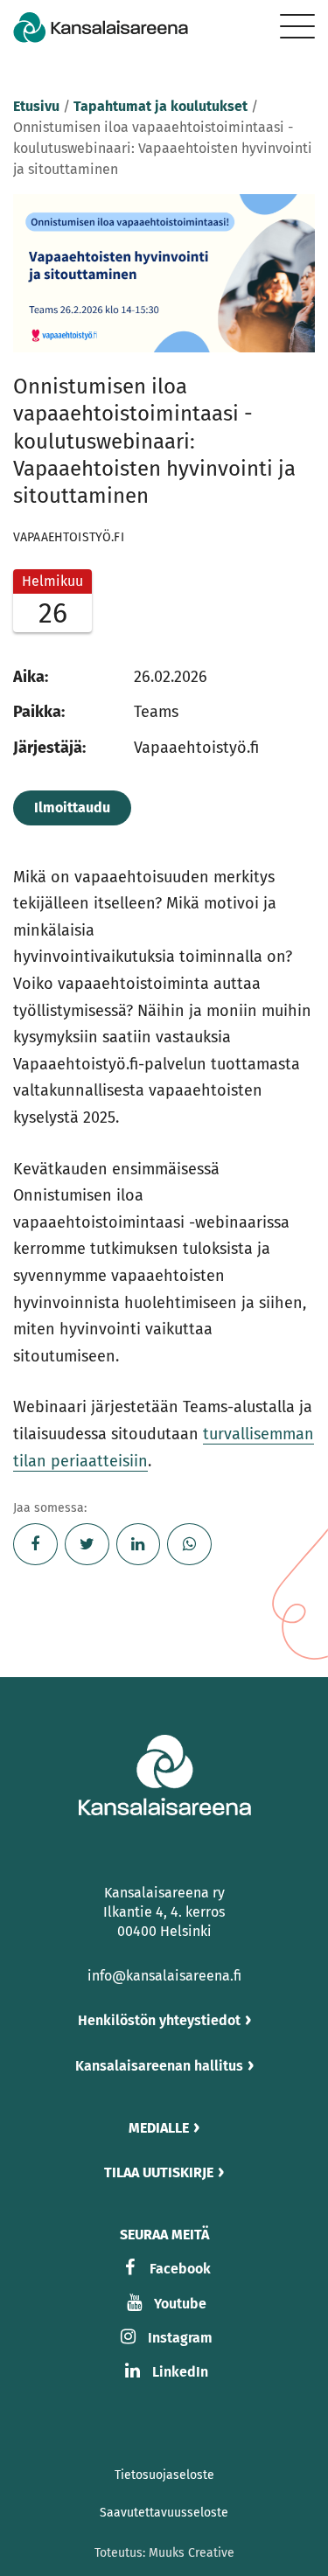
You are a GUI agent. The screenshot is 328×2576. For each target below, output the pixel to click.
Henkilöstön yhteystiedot (159, 2020)
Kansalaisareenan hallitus (159, 2066)
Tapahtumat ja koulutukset (161, 106)
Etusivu (36, 106)
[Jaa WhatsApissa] (189, 1544)
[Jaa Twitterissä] (87, 1544)
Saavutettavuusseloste (164, 2513)
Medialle (159, 2128)
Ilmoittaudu (72, 808)
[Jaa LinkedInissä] (139, 1544)
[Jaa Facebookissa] (35, 1544)
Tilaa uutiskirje (159, 2172)
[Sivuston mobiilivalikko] (297, 26)
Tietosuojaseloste (164, 2475)
